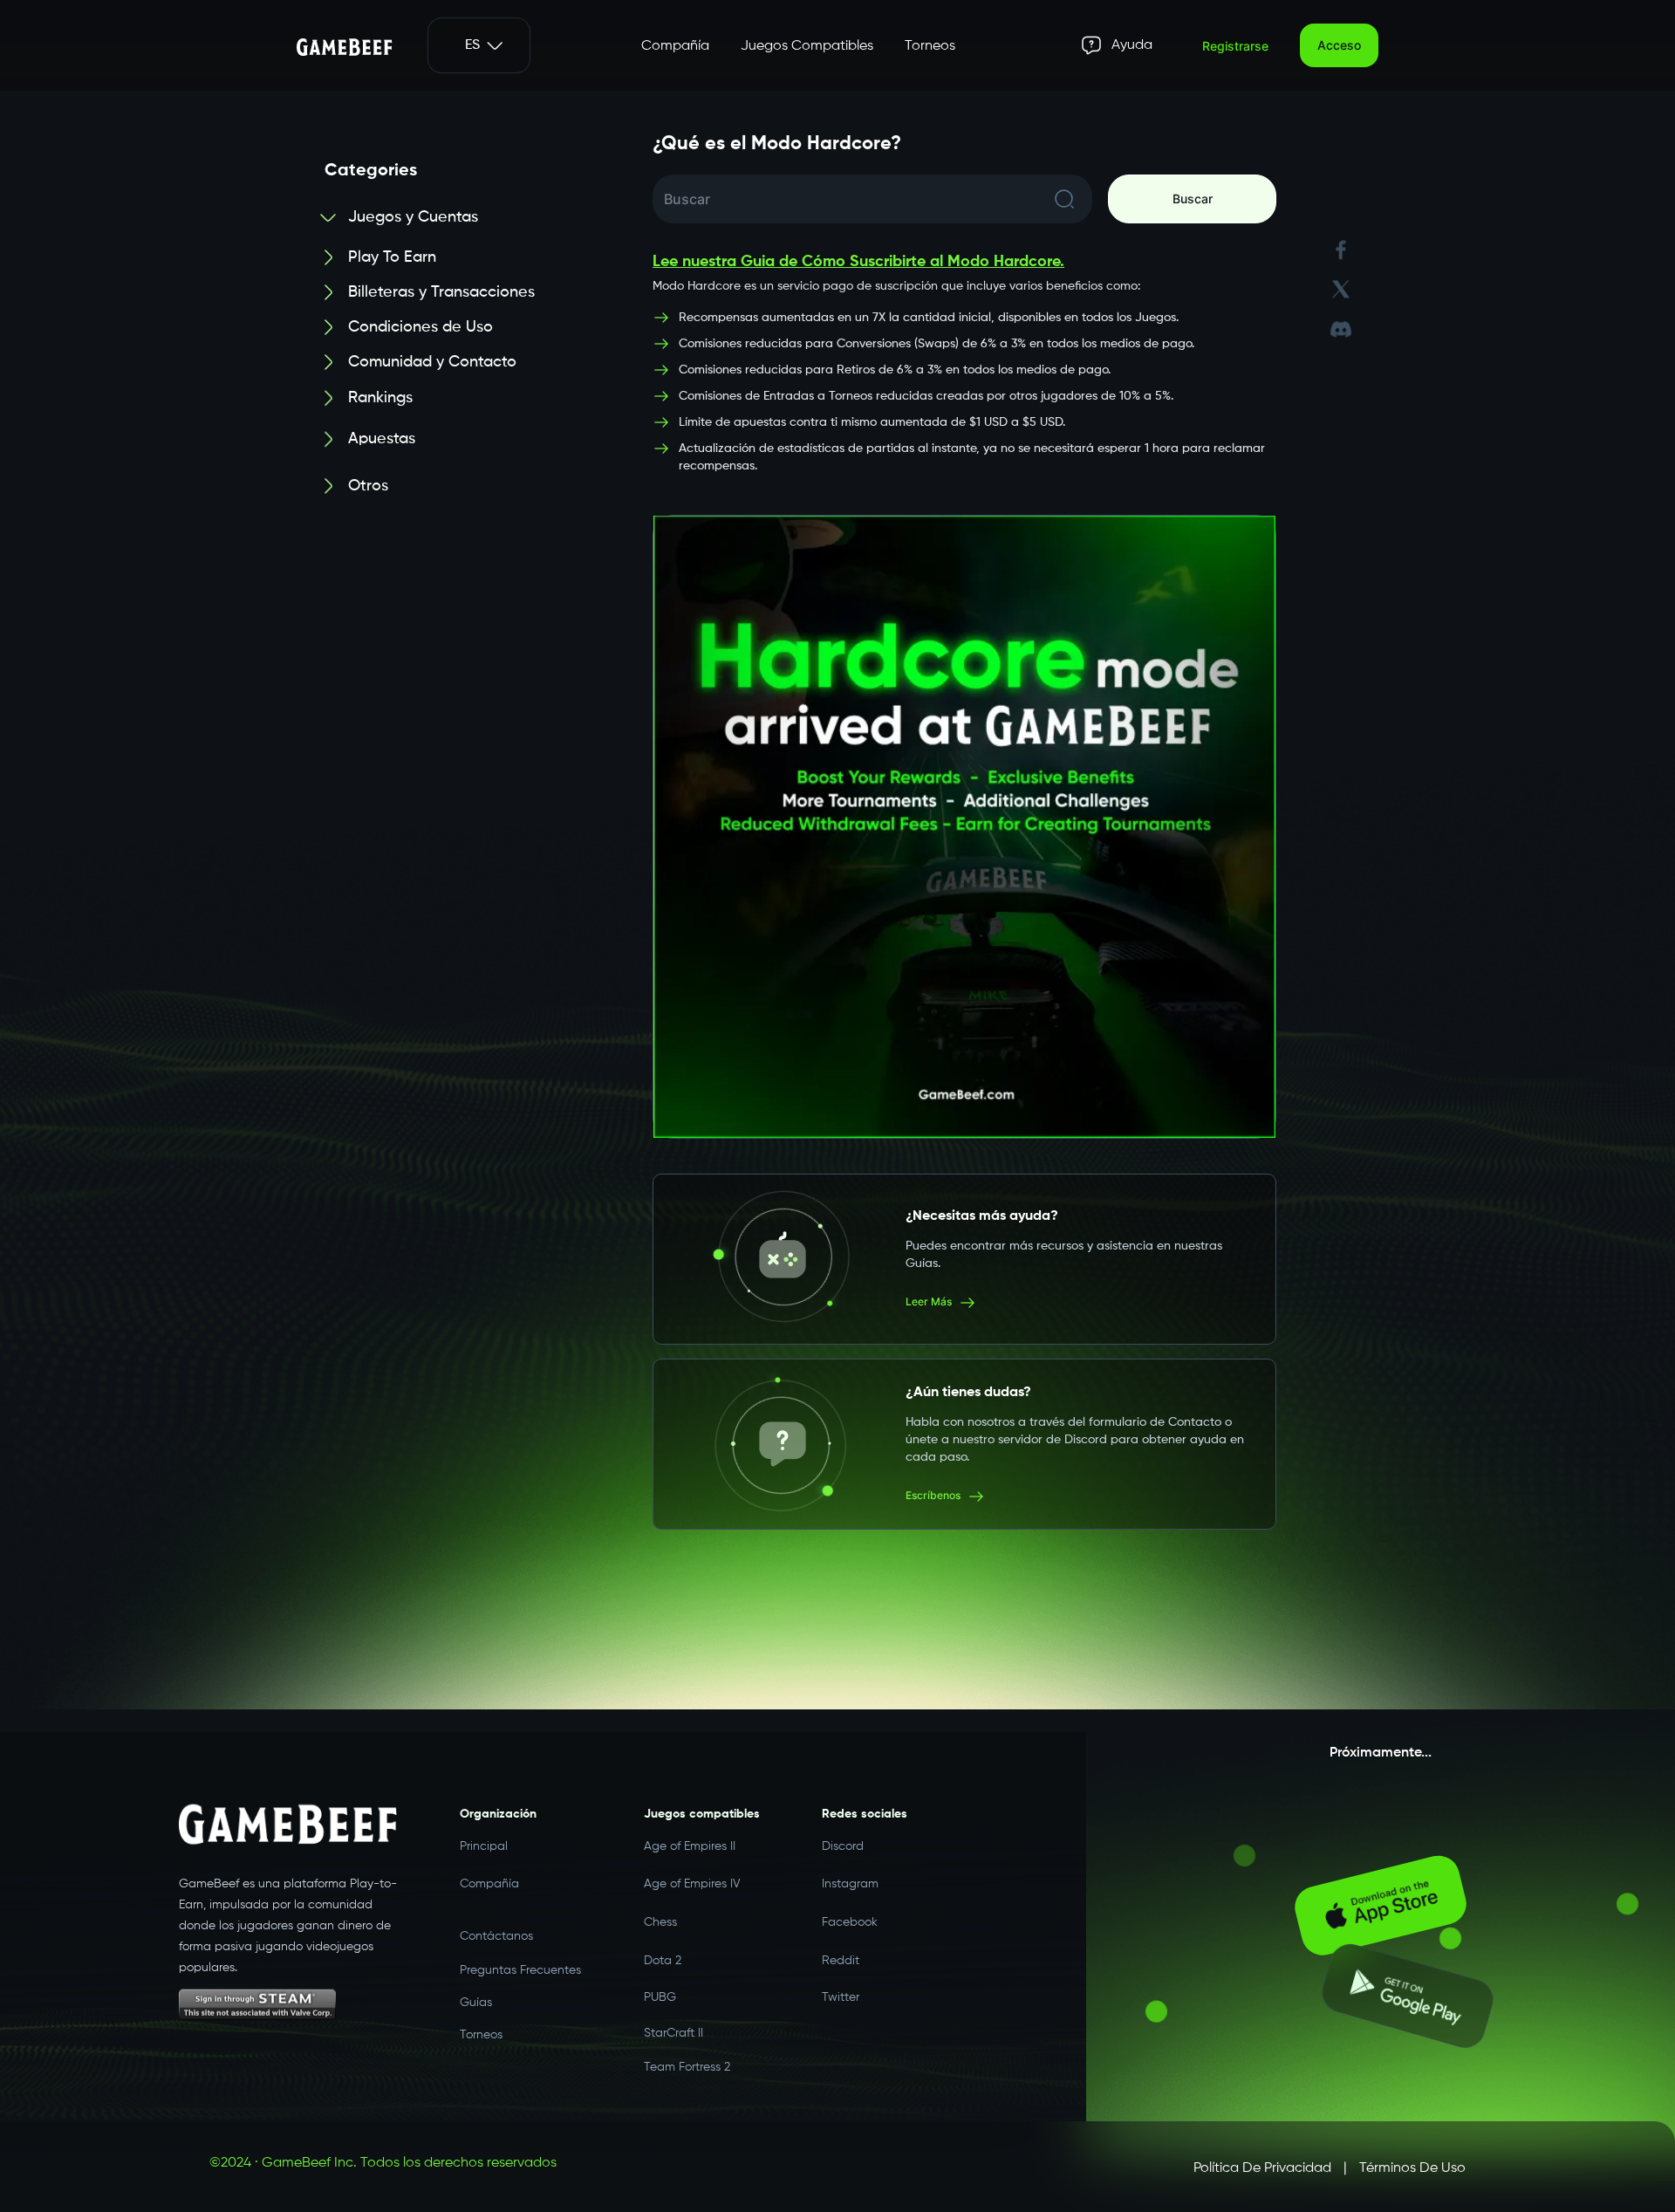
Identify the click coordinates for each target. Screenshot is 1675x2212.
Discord (843, 1839)
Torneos (930, 46)
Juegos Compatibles (807, 46)
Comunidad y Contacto (432, 362)
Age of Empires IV (692, 1873)
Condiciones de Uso (420, 327)
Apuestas (382, 432)
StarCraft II (673, 2021)
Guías (476, 1998)
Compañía (675, 46)
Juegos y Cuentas (413, 217)
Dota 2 (663, 1944)
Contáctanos (496, 1924)
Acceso (1339, 45)
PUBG (660, 1983)
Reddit (841, 1944)
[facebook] (1341, 238)
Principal (484, 1839)
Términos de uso (1412, 2168)
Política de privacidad (1262, 2168)
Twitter (841, 1983)
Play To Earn (392, 257)
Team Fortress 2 (687, 2059)
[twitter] (1341, 277)
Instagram (850, 1873)
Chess (660, 1907)
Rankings (380, 397)
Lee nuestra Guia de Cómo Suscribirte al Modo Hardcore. (858, 262)
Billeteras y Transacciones (441, 292)
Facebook (850, 1907)
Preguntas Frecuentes (520, 1962)
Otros (368, 467)
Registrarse (1235, 46)
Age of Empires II (690, 1839)
